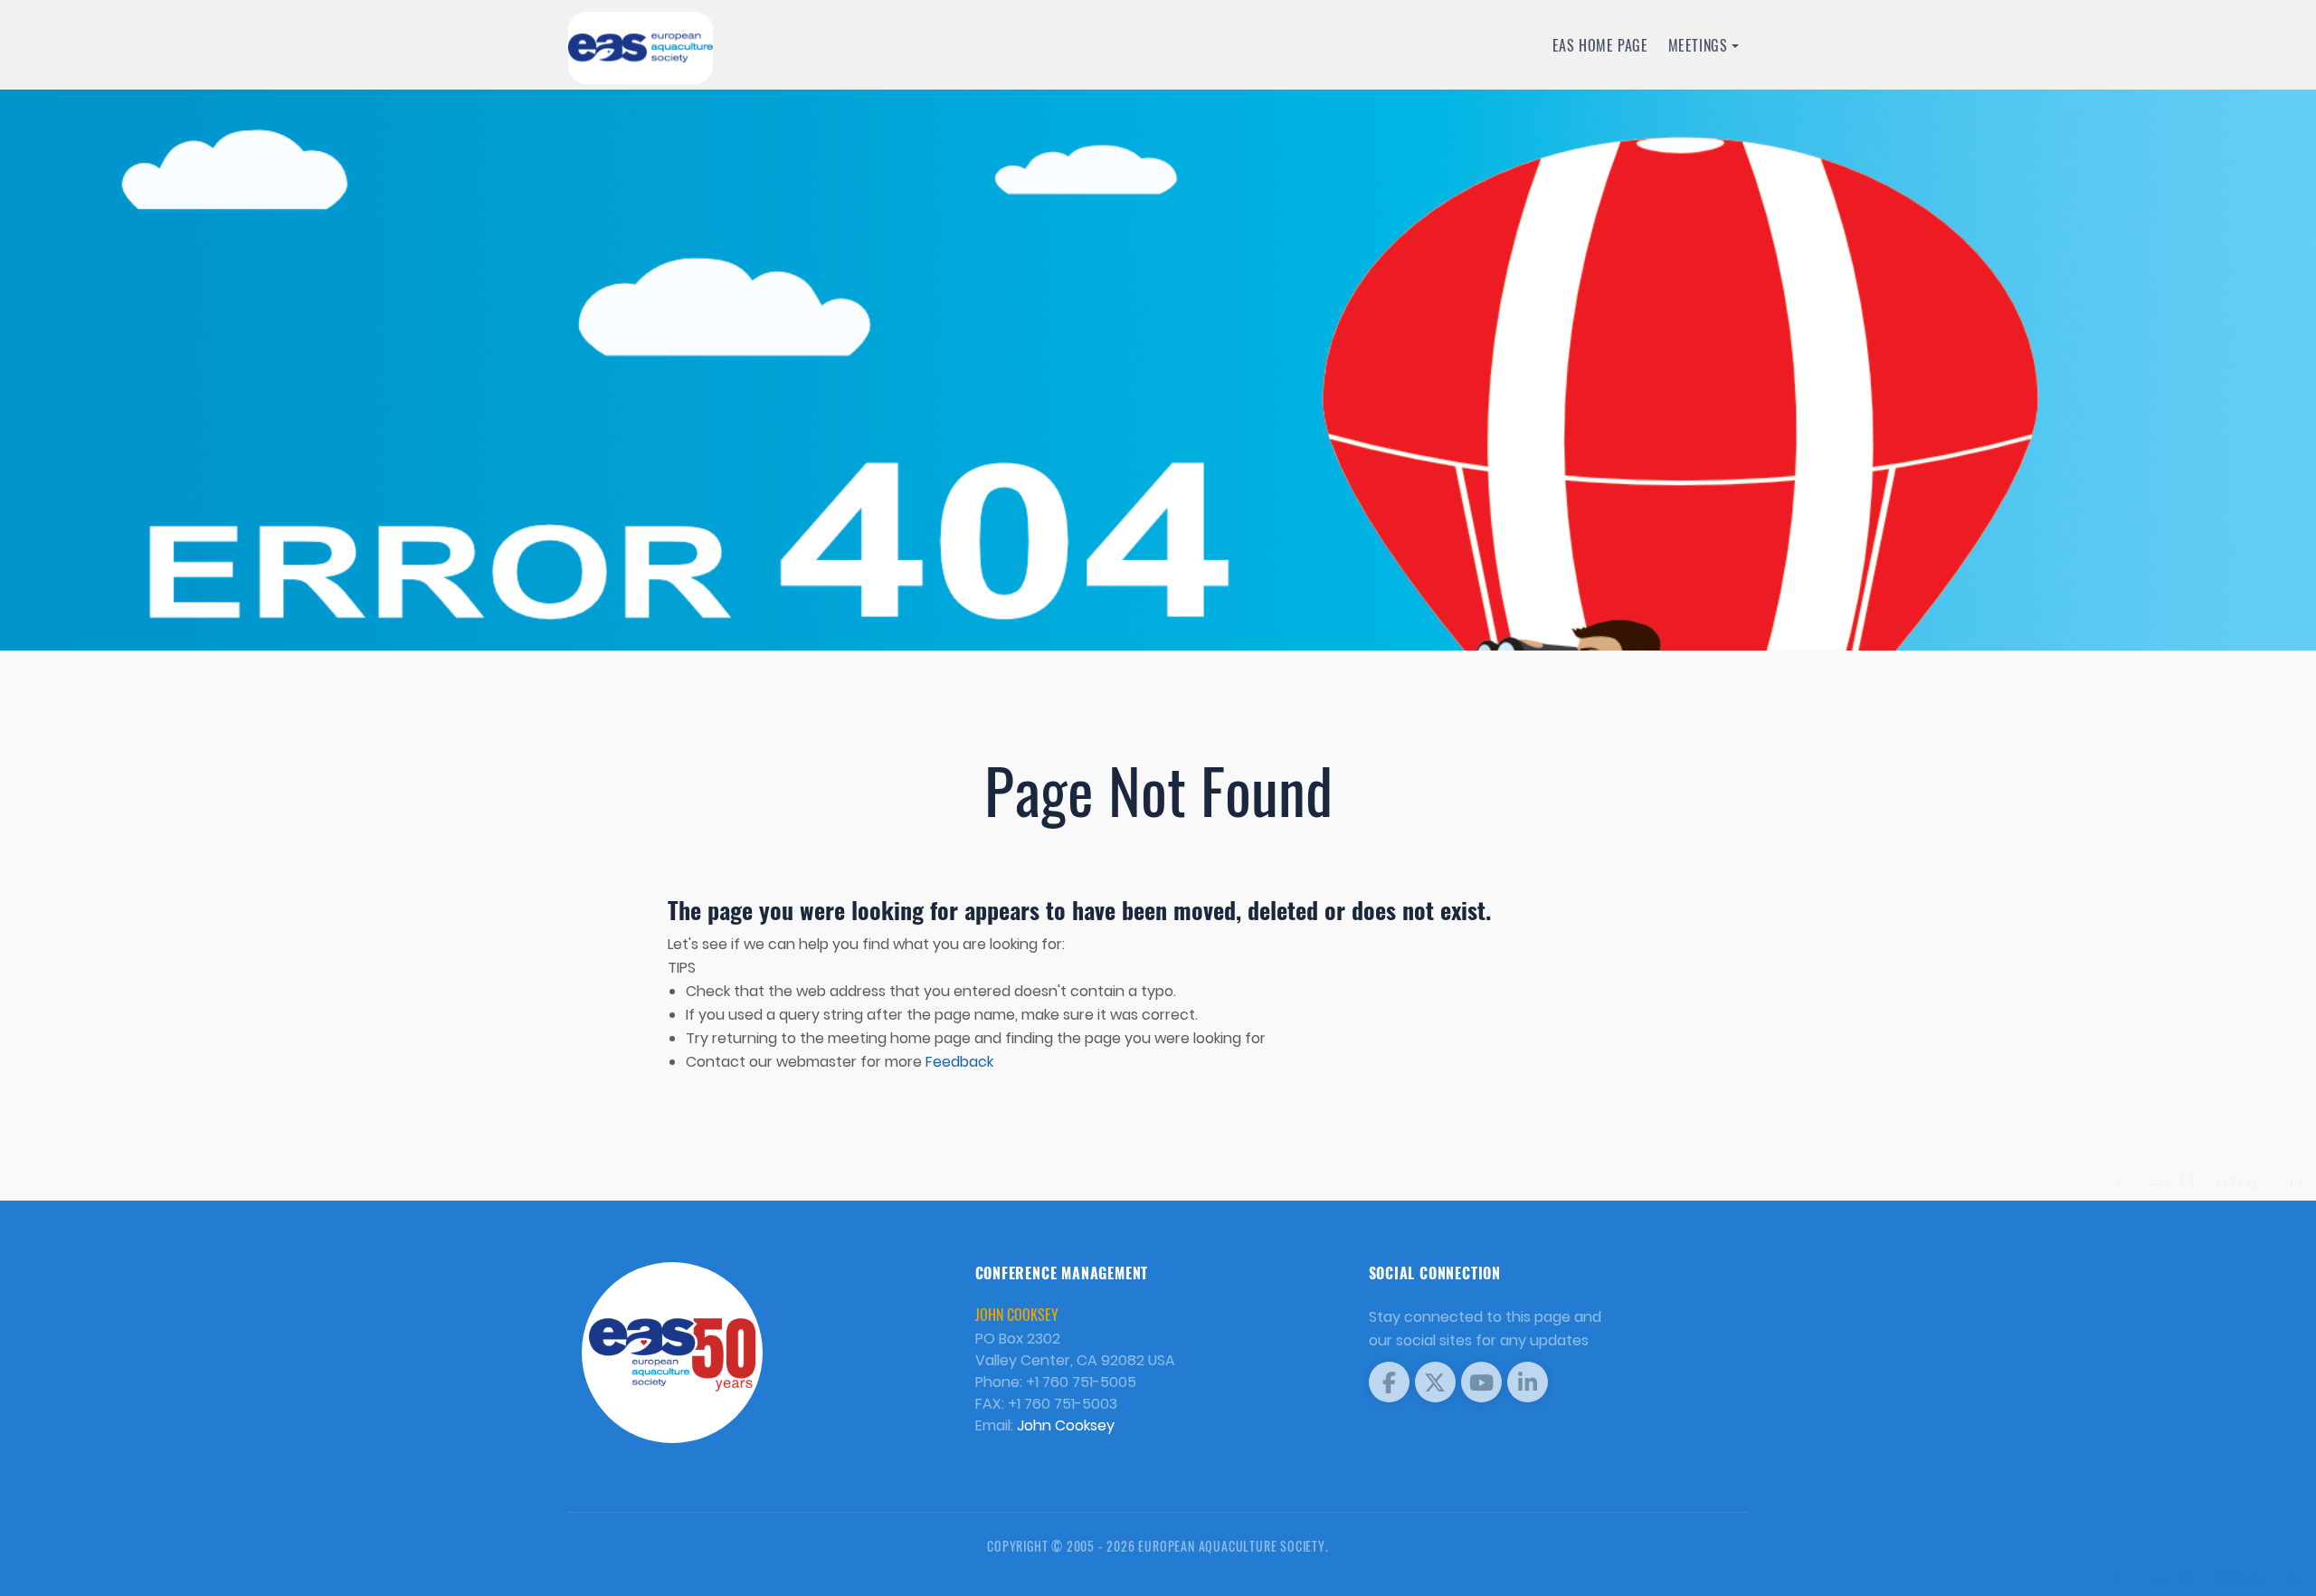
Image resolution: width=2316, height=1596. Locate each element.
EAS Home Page (1600, 45)
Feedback (959, 1062)
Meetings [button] (1698, 45)
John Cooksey (1066, 1425)
